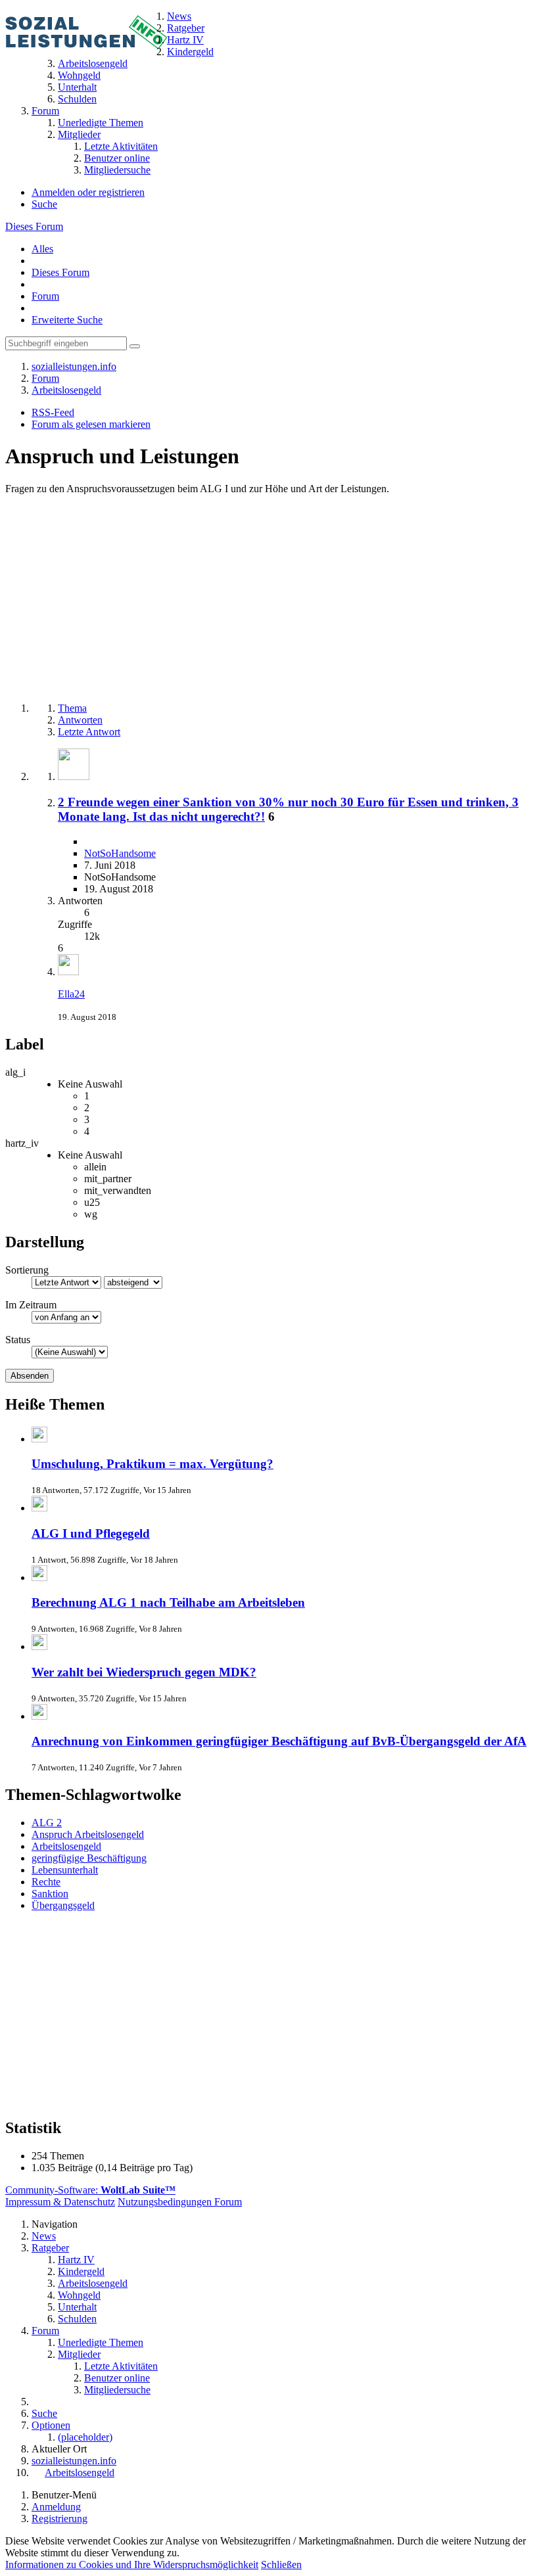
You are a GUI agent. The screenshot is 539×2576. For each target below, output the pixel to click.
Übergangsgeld (63, 1905)
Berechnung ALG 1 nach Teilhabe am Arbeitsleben (168, 1602)
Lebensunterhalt (65, 1870)
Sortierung (27, 1270)
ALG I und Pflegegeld (91, 1533)
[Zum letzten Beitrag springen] (68, 972)
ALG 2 (47, 1823)
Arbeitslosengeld (66, 1846)
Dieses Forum (34, 226)
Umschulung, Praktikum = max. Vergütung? (152, 1464)
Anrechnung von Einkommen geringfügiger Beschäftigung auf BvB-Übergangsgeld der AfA (279, 1741)
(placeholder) (85, 2437)
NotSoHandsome (120, 853)
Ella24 (71, 994)
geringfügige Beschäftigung (89, 1858)
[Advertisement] (269, 600)
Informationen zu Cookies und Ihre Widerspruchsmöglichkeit (132, 2564)
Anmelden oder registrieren (88, 192)
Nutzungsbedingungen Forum (180, 2202)
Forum (45, 296)
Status (18, 1340)
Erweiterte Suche (67, 320)
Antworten (80, 720)
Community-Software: (90, 2190)
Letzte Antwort (89, 732)
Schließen (281, 2564)
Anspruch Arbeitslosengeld (88, 1834)
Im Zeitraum (31, 1305)
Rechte (46, 1882)
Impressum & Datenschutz (60, 2202)
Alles (42, 249)
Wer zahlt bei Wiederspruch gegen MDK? (144, 1672)
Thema (72, 708)
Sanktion (50, 1894)
